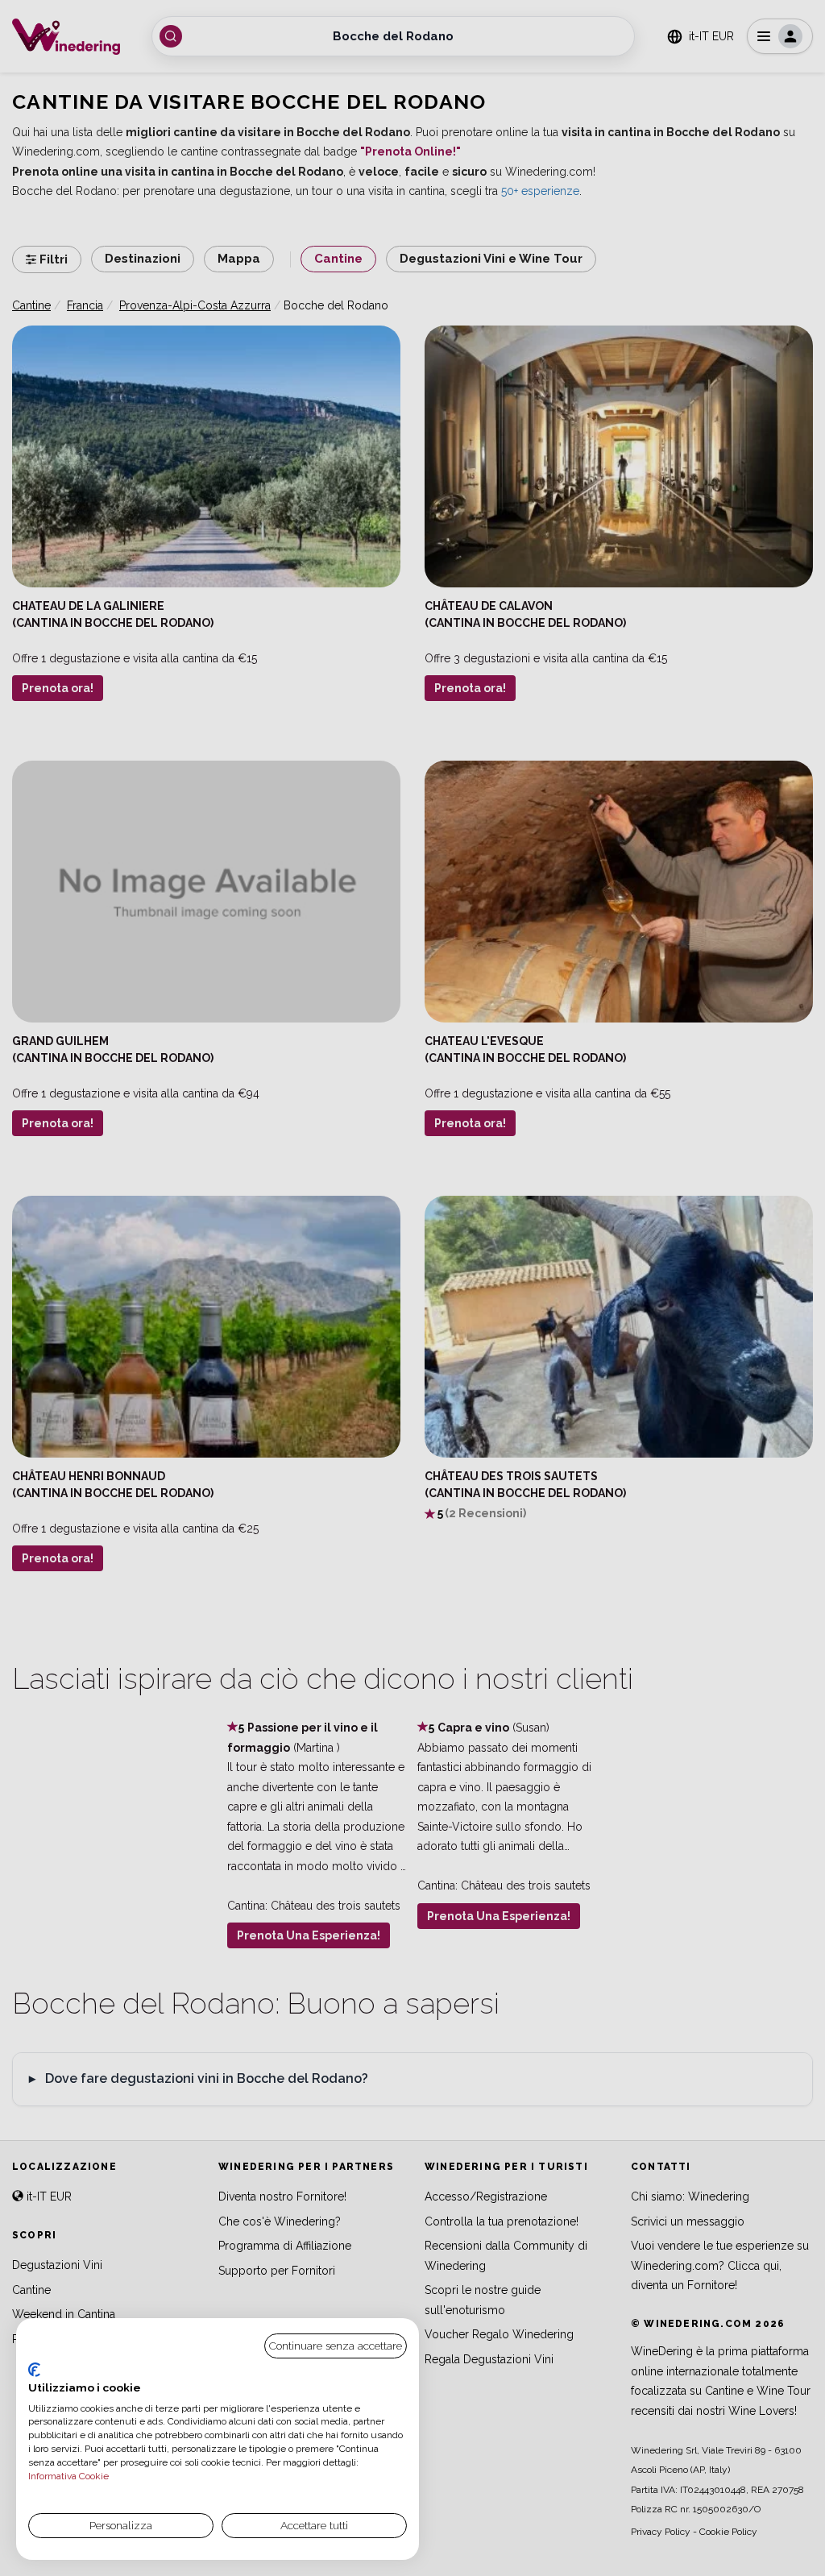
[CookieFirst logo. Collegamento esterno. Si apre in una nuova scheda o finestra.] (34, 2370)
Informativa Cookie (68, 2476)
